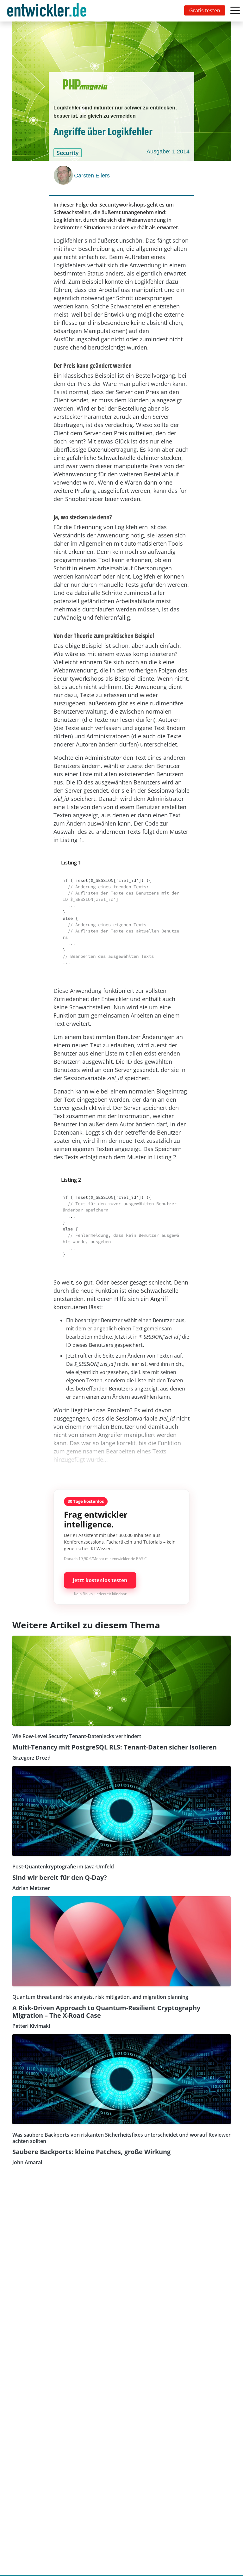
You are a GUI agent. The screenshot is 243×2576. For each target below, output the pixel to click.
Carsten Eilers (92, 176)
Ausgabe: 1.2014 (168, 152)
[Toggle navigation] (48, 11)
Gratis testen (205, 10)
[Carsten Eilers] (64, 175)
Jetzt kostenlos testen (100, 1580)
